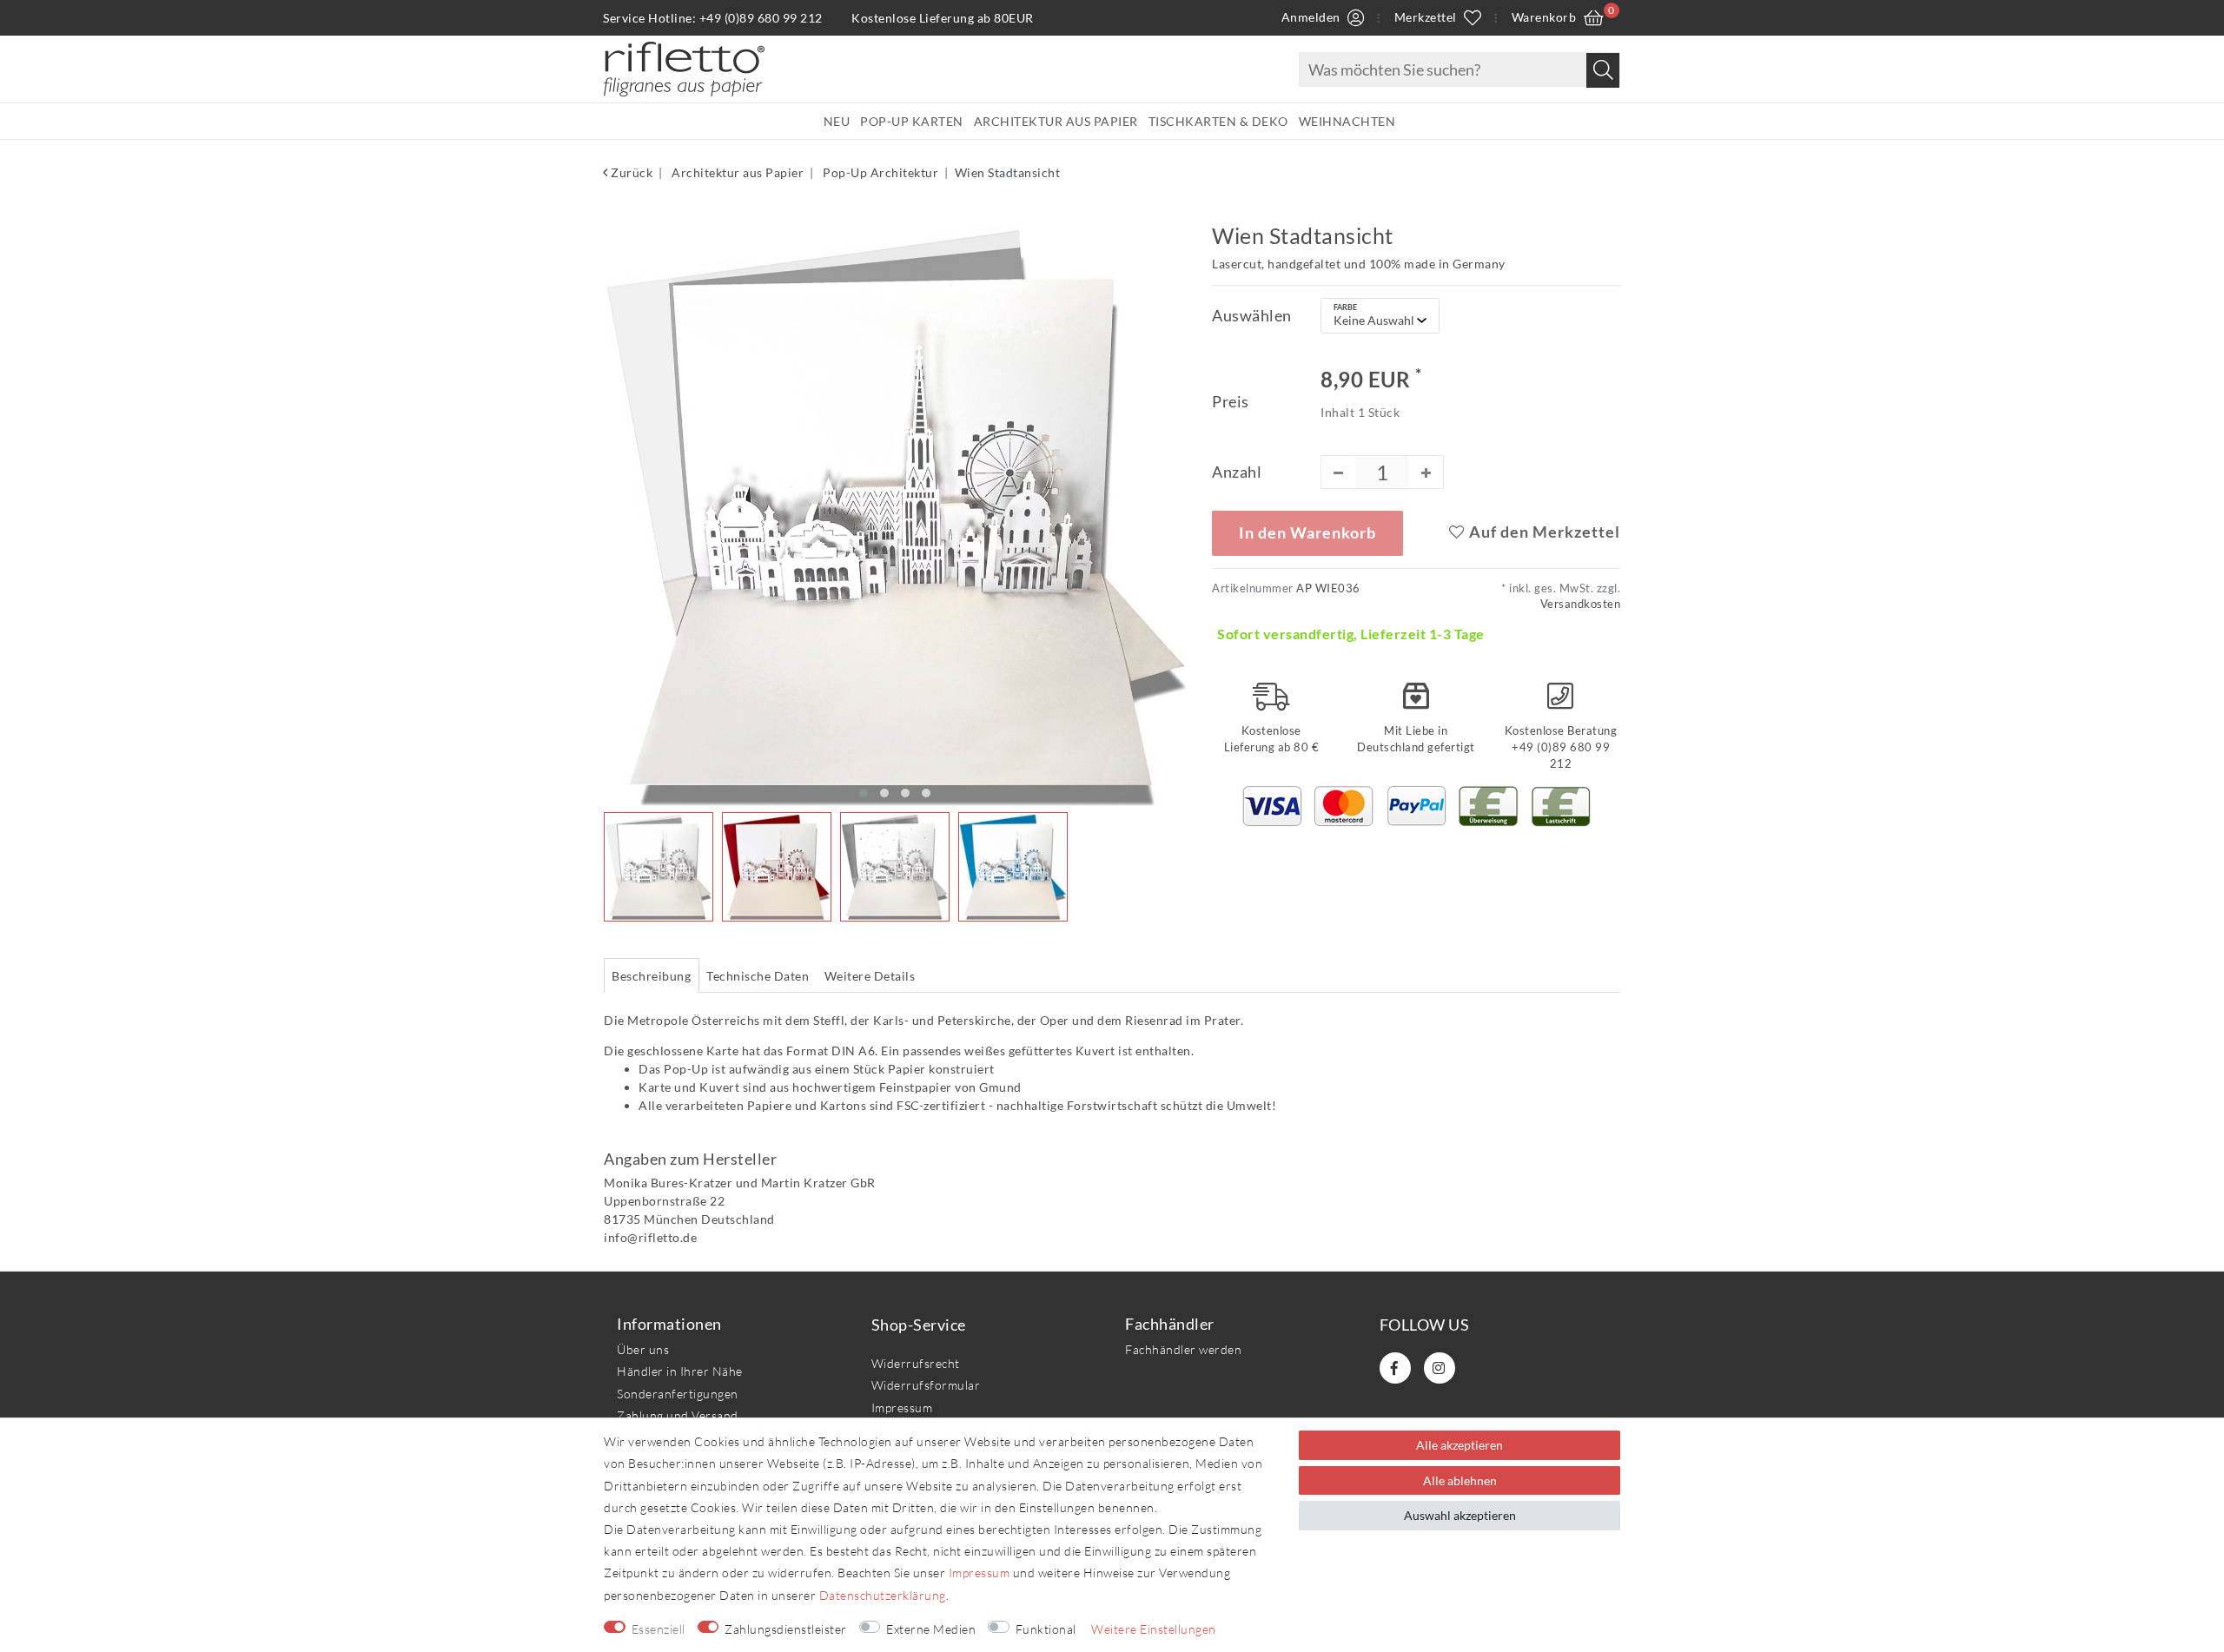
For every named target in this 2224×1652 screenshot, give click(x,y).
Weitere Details (870, 976)
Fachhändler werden (1183, 1349)
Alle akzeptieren (1459, 1445)
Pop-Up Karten (912, 121)
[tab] (652, 975)
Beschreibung (651, 976)
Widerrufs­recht (916, 1363)
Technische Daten (758, 976)
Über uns (643, 1349)
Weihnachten (1347, 121)
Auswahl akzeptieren (1460, 1515)
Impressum (902, 1408)
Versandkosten (1581, 604)
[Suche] (1603, 70)
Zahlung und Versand (678, 1415)
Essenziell (659, 1629)
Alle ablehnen (1460, 1480)
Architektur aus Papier (1056, 121)
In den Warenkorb (1307, 533)
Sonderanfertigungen (678, 1394)
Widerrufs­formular (926, 1385)
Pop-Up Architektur (880, 172)
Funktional (1046, 1629)
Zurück (630, 172)
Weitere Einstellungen (1154, 1629)
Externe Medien (931, 1629)
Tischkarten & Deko (1218, 121)
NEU (837, 121)
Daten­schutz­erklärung (883, 1595)
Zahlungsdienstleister (786, 1629)
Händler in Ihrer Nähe (680, 1371)
